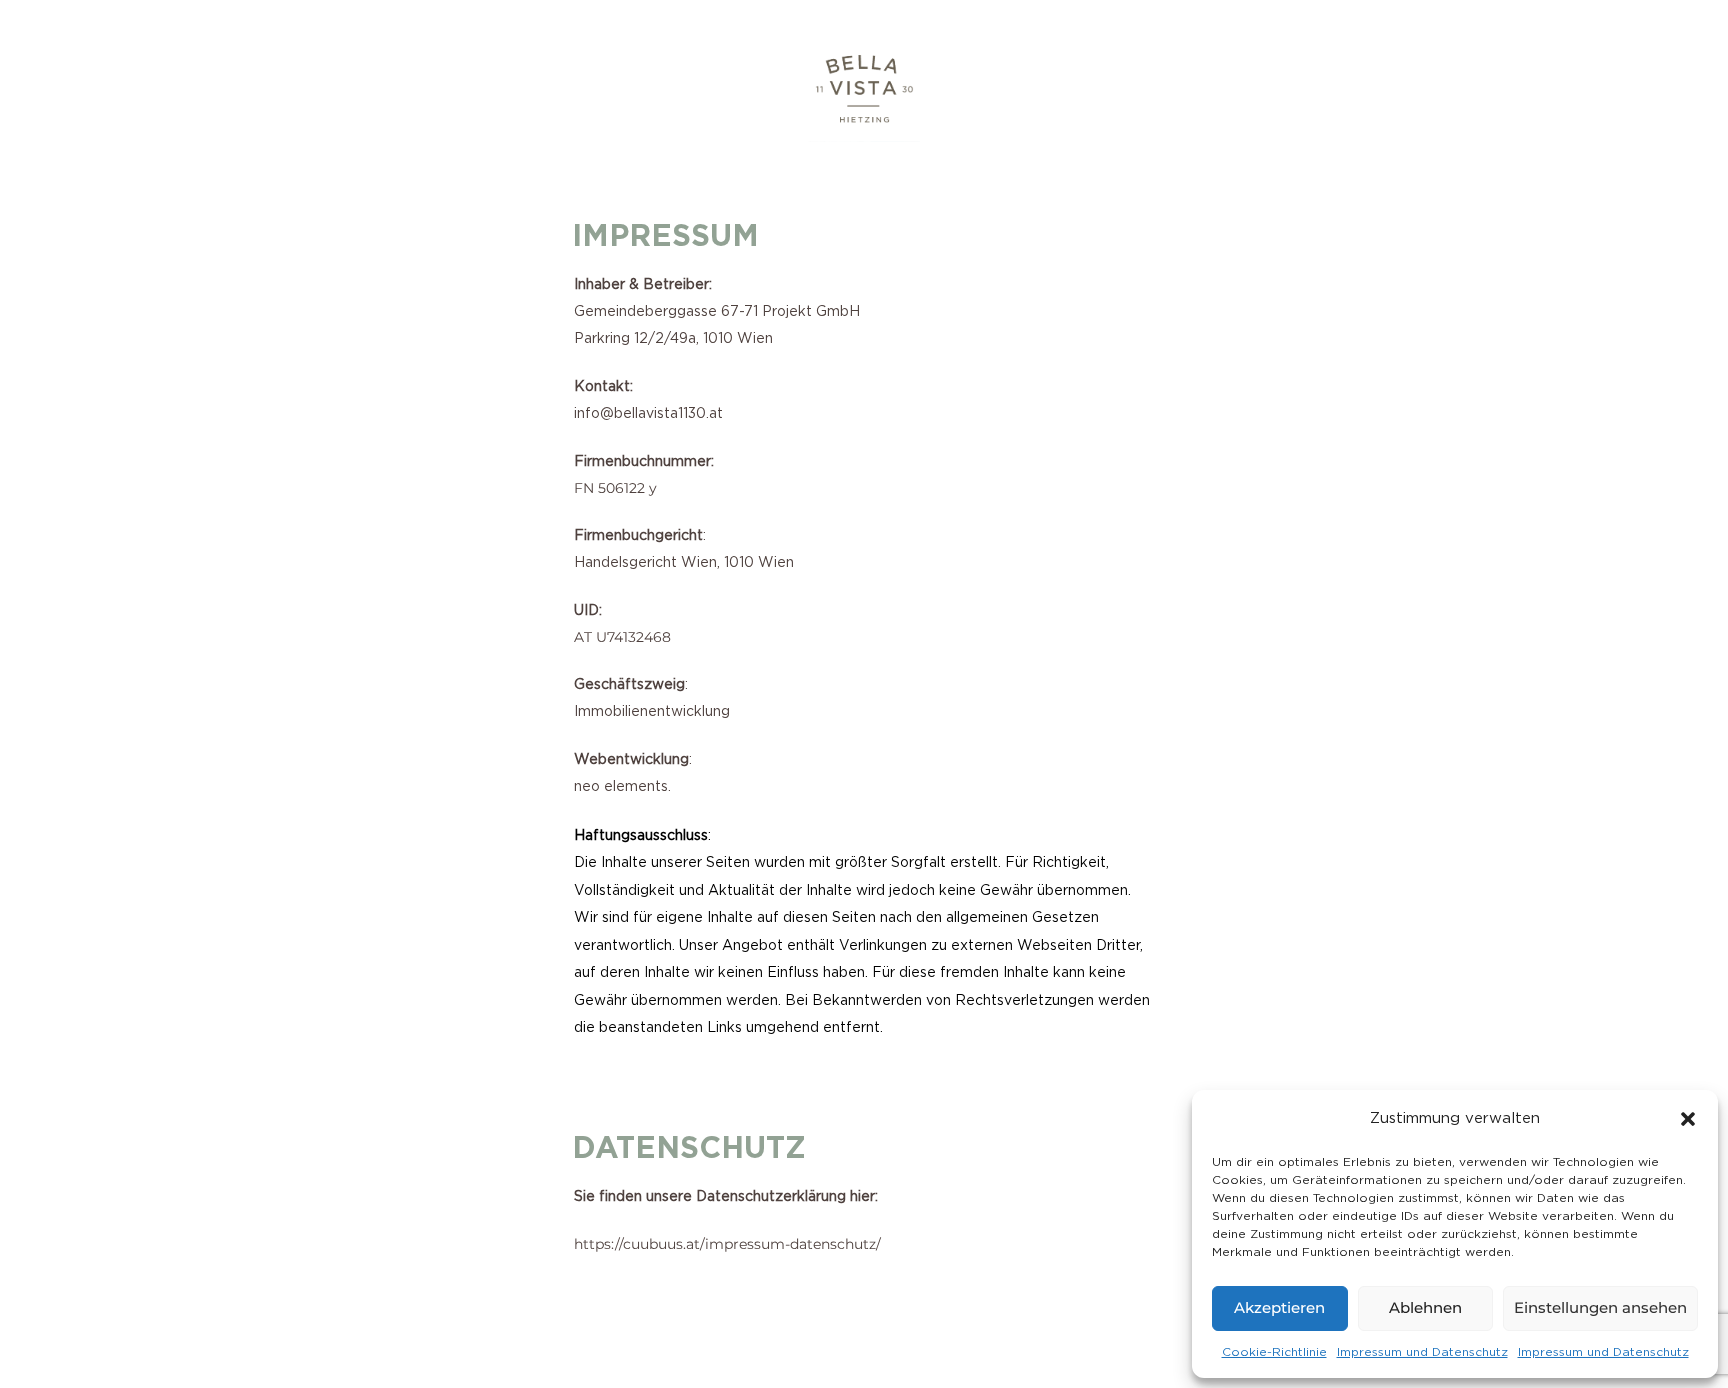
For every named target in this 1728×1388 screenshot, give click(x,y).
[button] (1688, 1119)
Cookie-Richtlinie (1274, 1352)
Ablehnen (1425, 1307)
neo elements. (622, 787)
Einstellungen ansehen (1600, 1307)
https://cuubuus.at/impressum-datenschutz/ (727, 1244)
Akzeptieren (1279, 1307)
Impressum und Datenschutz (1422, 1352)
